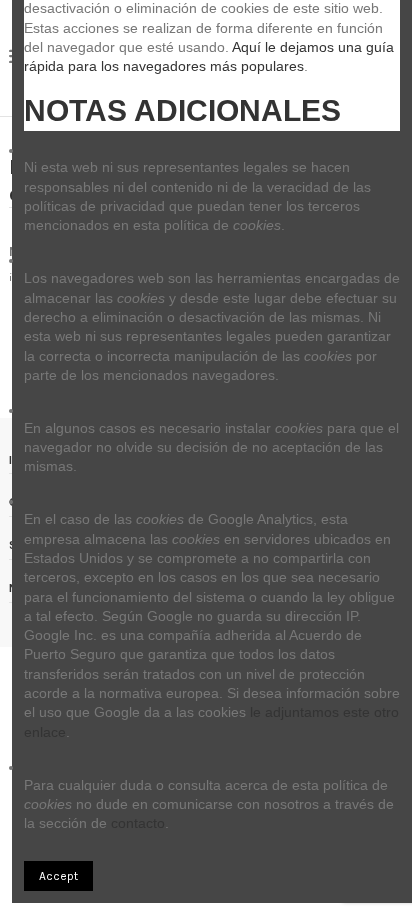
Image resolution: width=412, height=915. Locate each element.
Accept (58, 876)
